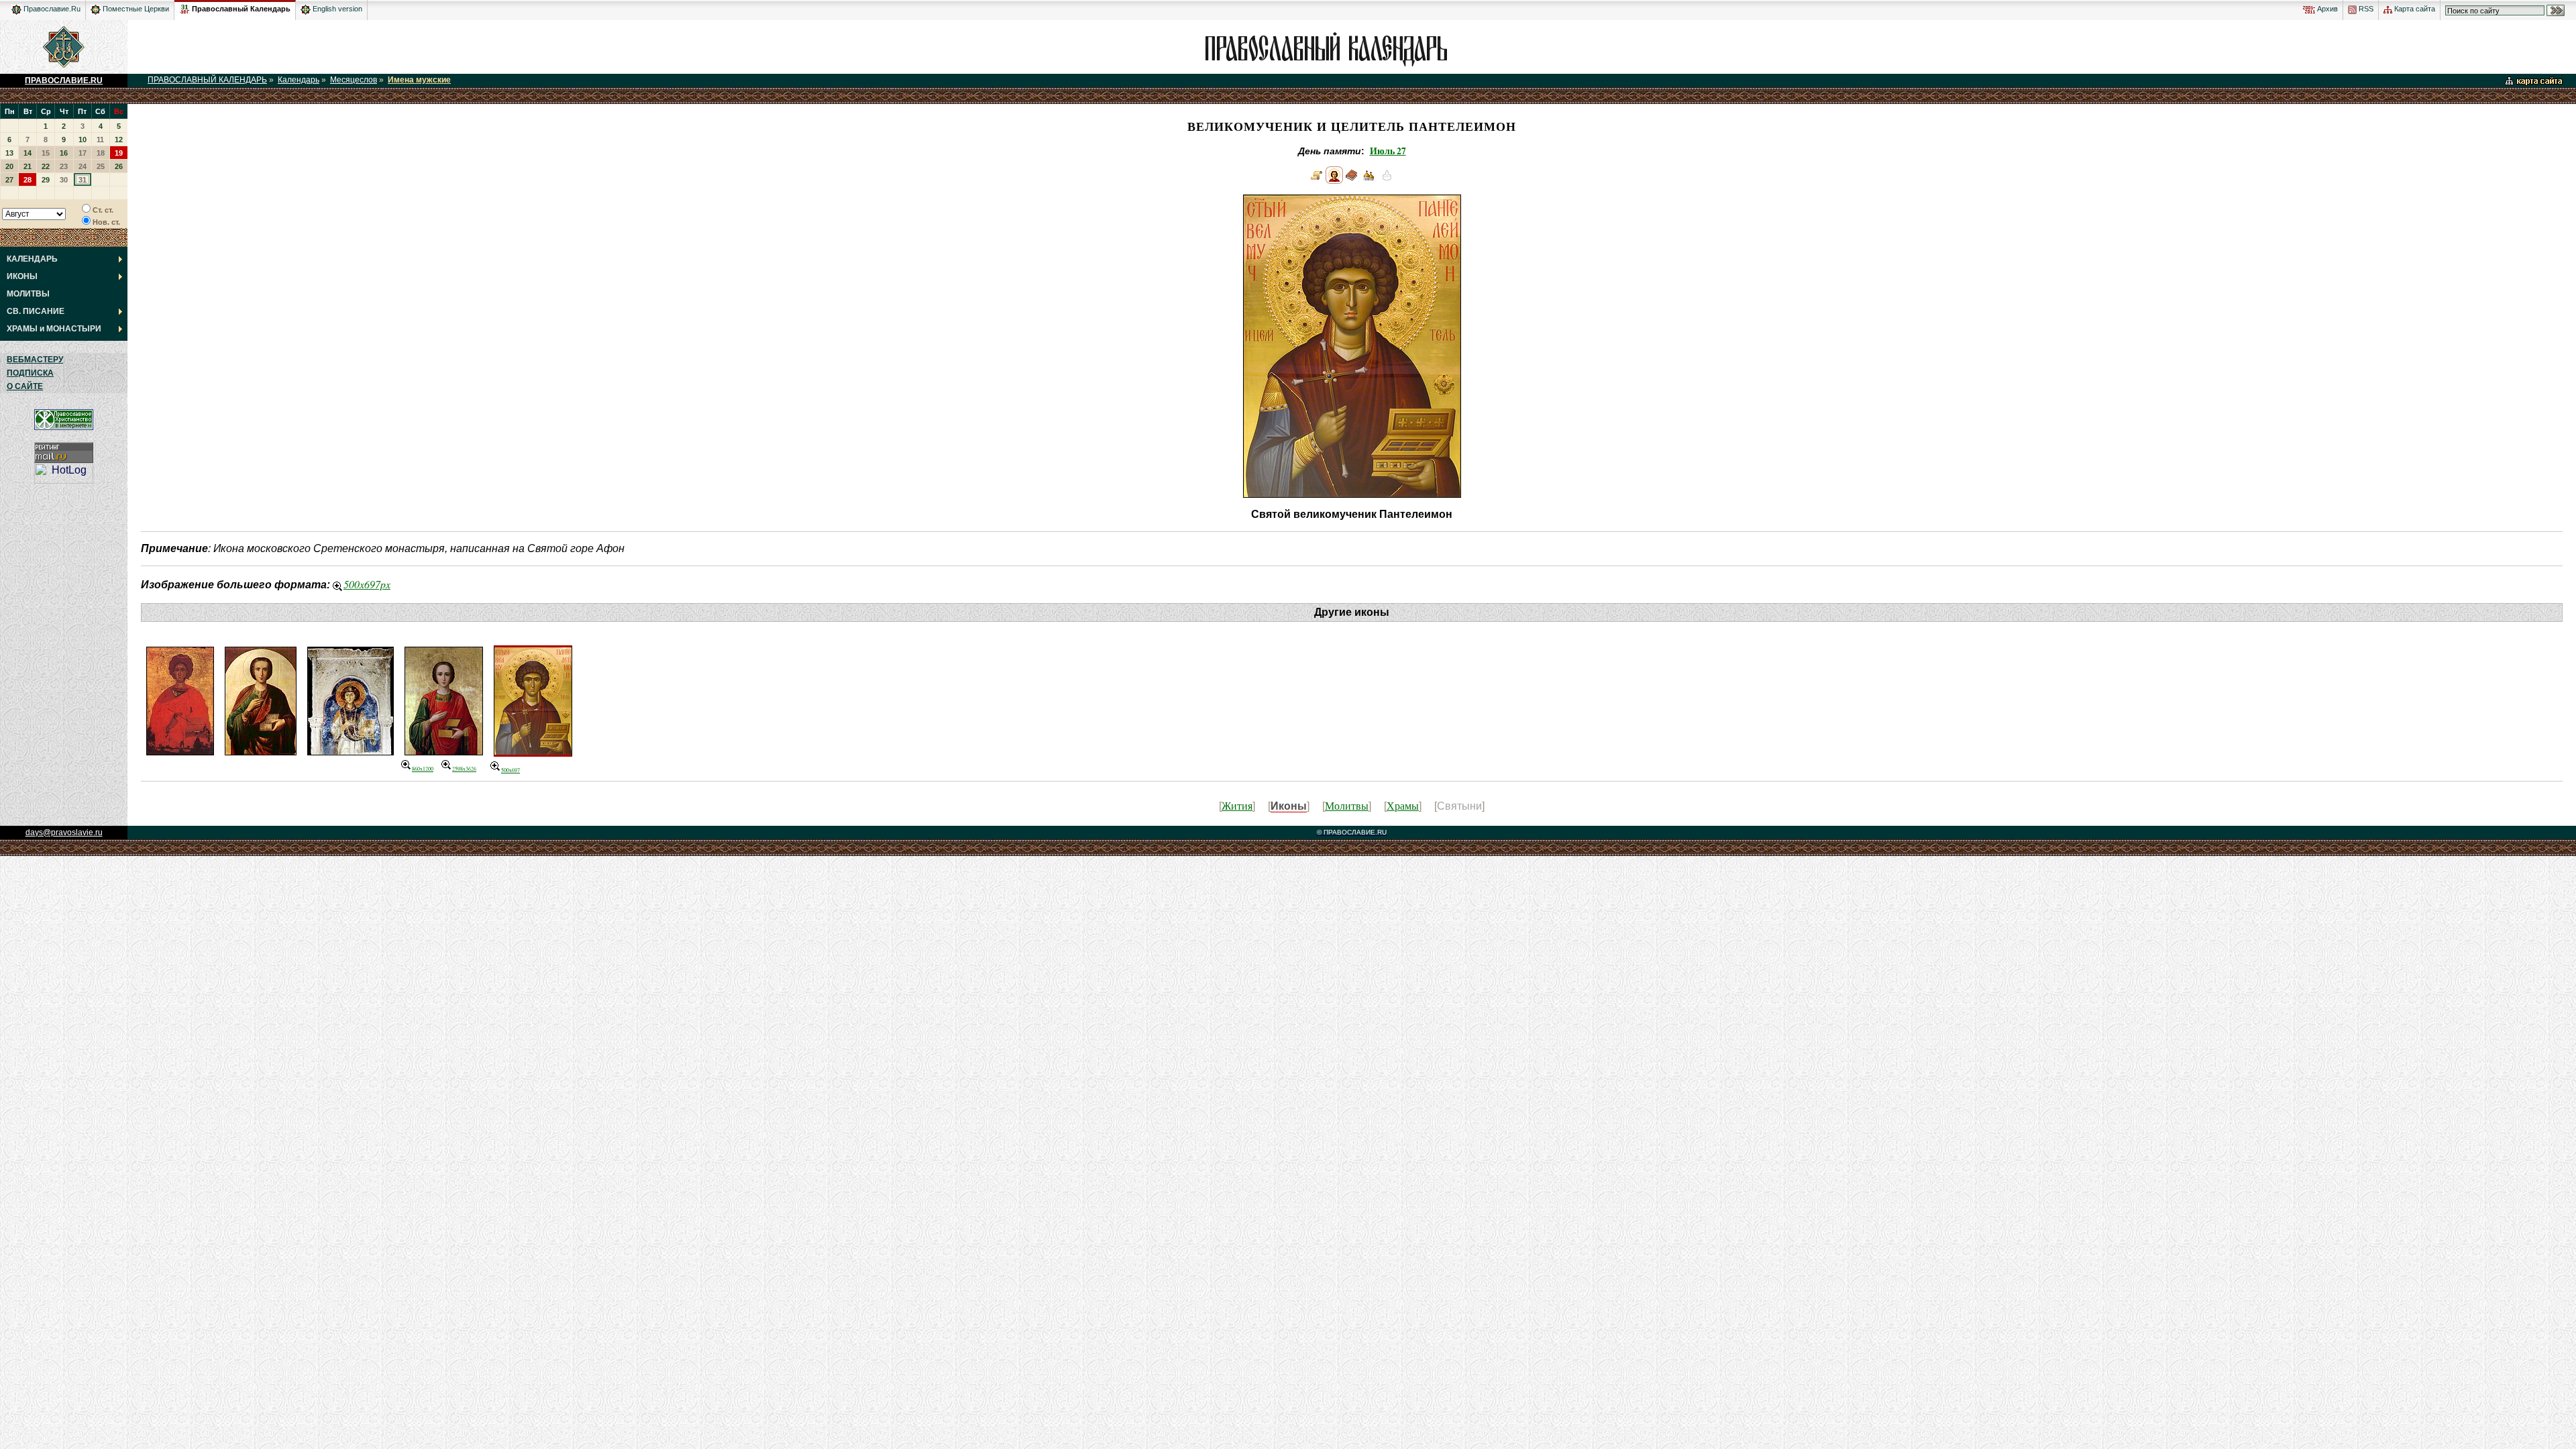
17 (83, 153)
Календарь (299, 80)
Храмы (1403, 805)
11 (100, 140)
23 (64, 166)
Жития (1237, 805)
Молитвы (1347, 805)
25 (101, 166)
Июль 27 (1388, 151)
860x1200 (423, 769)
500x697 (511, 770)
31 (83, 180)
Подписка (30, 373)
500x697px (367, 584)
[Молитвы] (1352, 180)
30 (64, 180)
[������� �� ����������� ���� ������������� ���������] (185, 7)
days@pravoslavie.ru (64, 833)
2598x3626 (464, 769)
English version (336, 9)
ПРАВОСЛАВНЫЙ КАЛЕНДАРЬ (207, 80)
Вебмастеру (35, 360)
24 (83, 166)
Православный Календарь (241, 9)
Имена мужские (419, 80)
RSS (2365, 9)
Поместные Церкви (135, 9)
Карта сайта (2414, 9)
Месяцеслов (354, 80)
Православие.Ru (51, 9)
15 (46, 153)
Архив (2326, 9)
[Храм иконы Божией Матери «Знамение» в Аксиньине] (1369, 180)
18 (101, 153)
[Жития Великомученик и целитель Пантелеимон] (1317, 180)
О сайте (25, 386)
